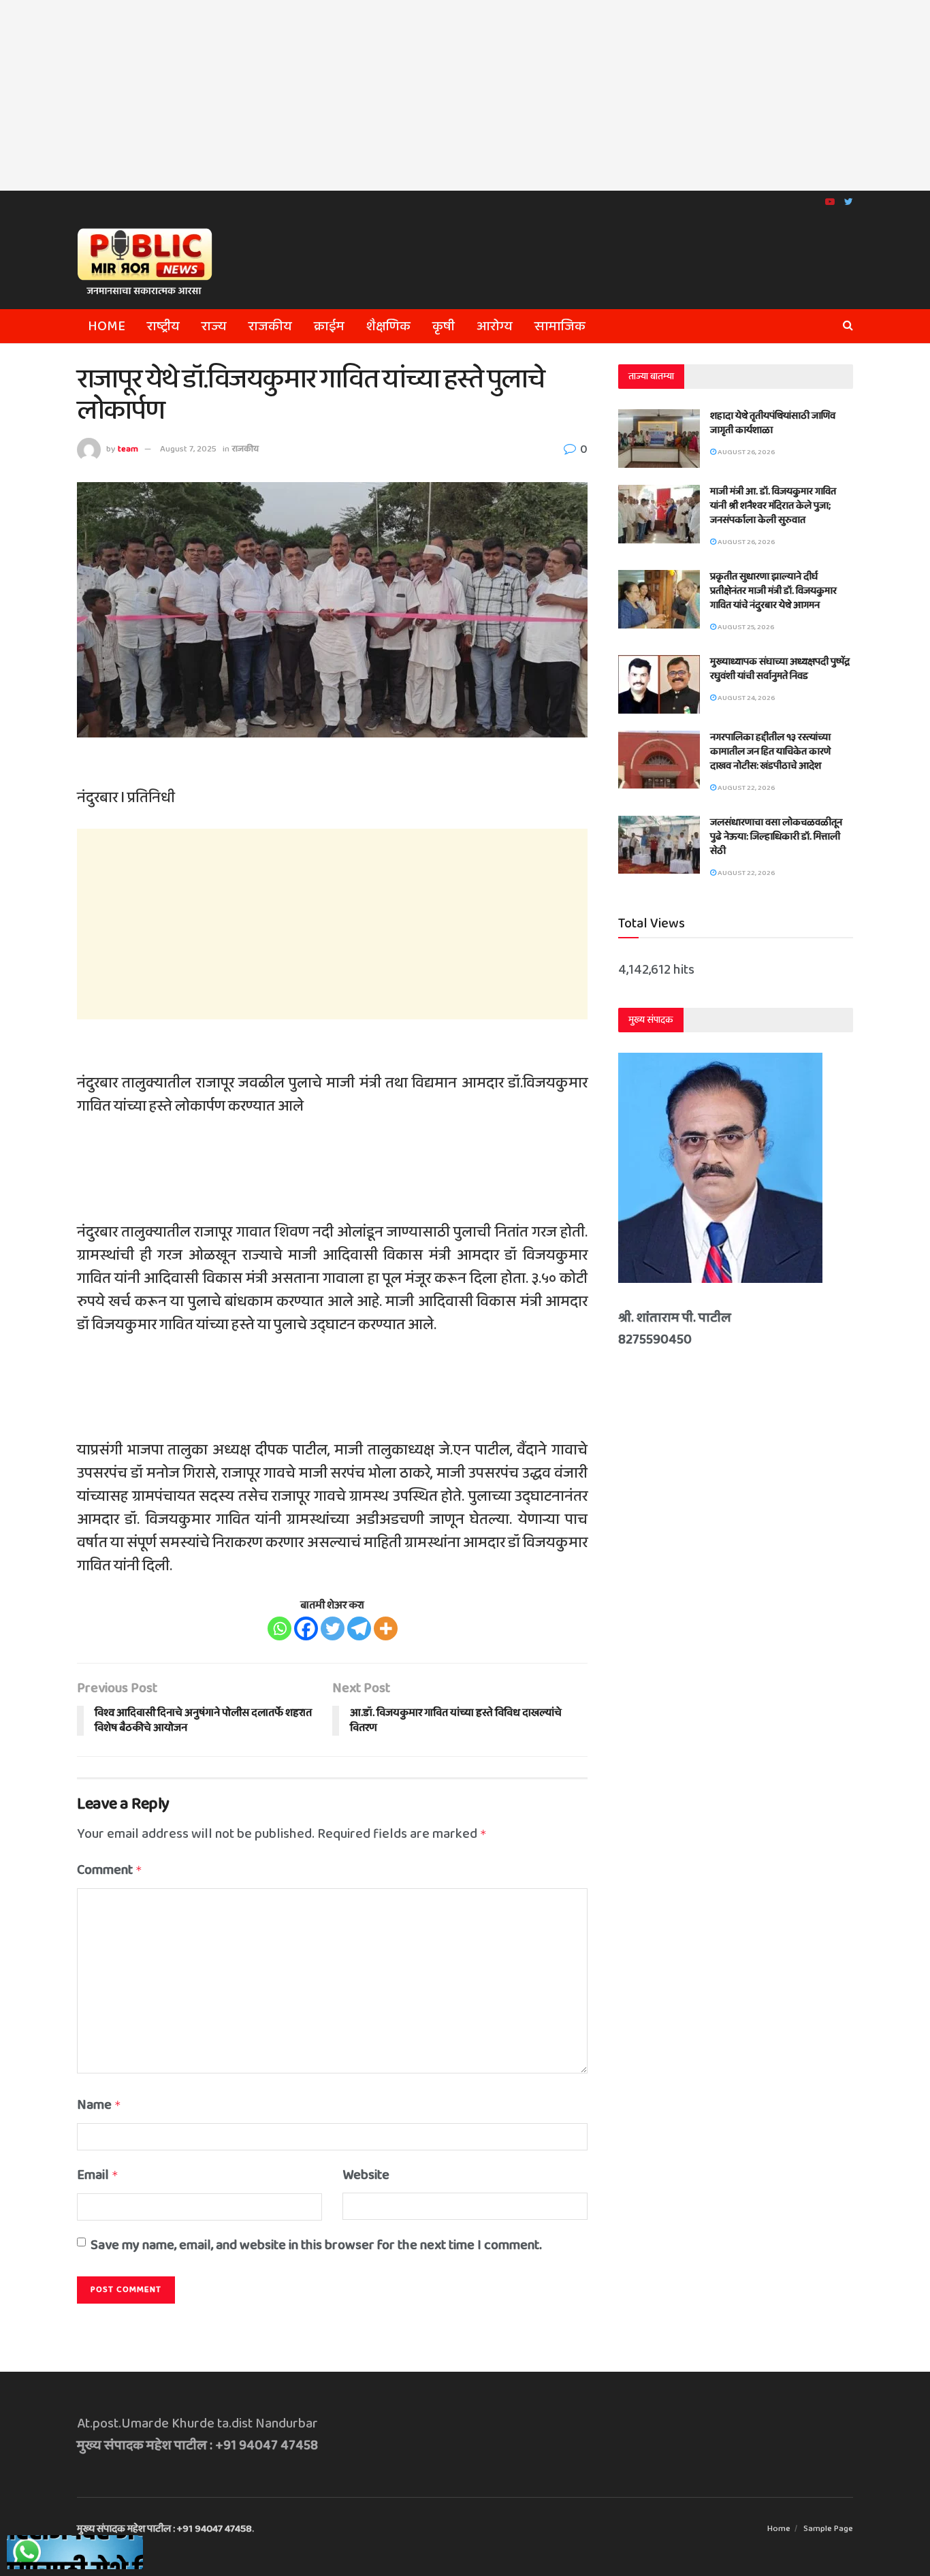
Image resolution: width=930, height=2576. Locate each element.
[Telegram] (359, 1628)
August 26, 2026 (745, 452)
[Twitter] (333, 1628)
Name (99, 2105)
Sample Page (828, 2529)
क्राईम (329, 326)
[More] (386, 1628)
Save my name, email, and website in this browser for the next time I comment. (316, 2245)
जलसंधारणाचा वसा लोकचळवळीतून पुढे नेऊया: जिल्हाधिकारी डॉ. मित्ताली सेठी (776, 837)
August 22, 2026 (745, 788)
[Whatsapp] (279, 1628)
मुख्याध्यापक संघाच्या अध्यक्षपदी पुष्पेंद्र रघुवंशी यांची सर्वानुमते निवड (780, 669)
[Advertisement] (465, 95)
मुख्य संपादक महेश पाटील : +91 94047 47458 (164, 2529)
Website (366, 2175)
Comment (110, 1870)
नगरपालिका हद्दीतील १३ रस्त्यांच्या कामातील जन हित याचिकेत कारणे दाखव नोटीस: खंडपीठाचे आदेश (770, 752)
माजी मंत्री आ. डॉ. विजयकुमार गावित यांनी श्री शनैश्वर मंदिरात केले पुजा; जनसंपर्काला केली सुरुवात (773, 506)
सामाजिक (560, 326)
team (128, 449)
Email (98, 2175)
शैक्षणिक (388, 326)
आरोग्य (495, 326)
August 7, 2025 (188, 449)
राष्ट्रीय (163, 326)
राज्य (214, 326)
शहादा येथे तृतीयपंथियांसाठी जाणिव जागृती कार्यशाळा (773, 423)
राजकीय (270, 326)
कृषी (444, 326)
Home (107, 326)
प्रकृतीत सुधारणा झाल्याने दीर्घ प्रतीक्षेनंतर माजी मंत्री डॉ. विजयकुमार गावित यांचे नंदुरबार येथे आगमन (773, 591)
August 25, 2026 (745, 627)
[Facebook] (306, 1628)
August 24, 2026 (745, 698)
